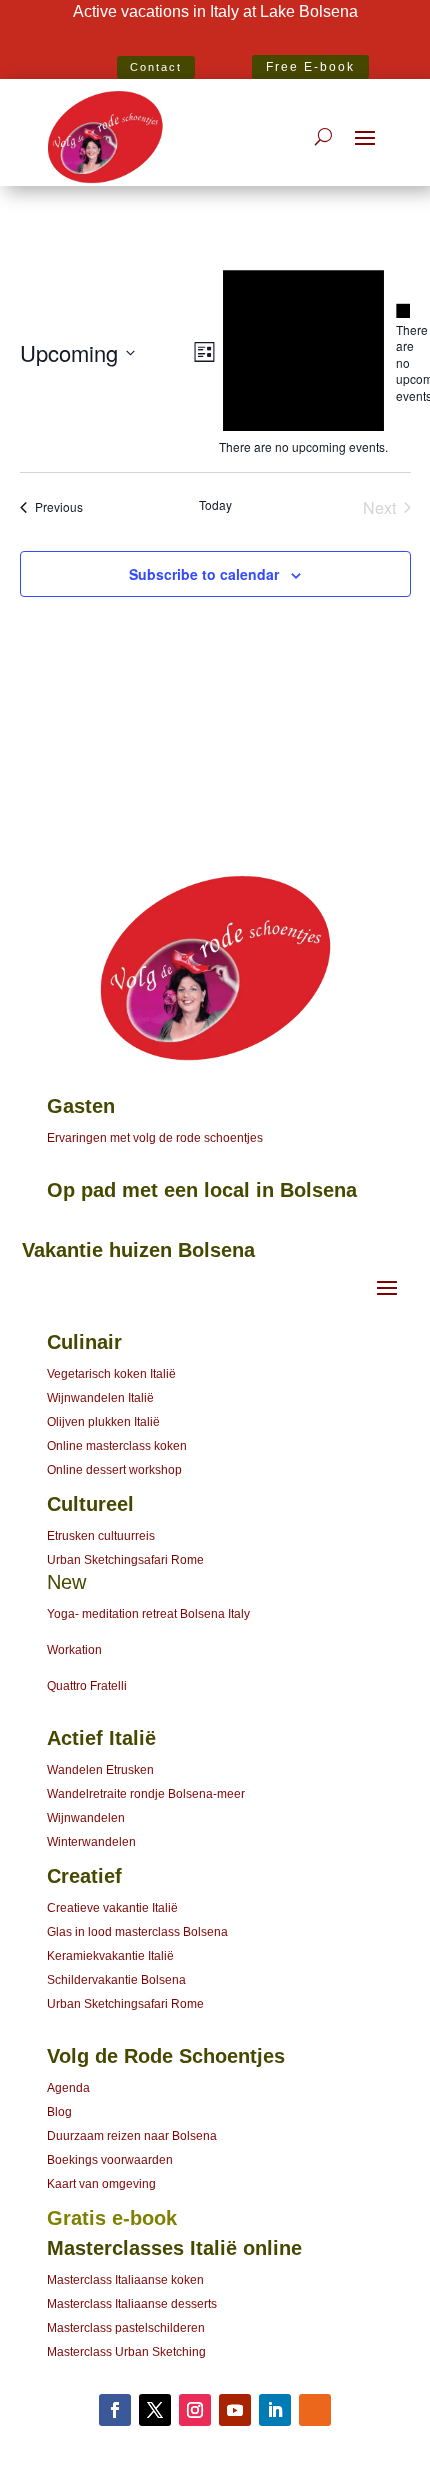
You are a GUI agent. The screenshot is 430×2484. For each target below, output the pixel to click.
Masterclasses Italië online (174, 2248)
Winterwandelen (91, 1842)
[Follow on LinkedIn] (275, 2410)
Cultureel (90, 1504)
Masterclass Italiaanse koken (125, 2280)
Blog (59, 2112)
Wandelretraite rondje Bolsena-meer (146, 1794)
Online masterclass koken (117, 1446)
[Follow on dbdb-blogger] (315, 2410)
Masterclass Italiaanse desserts (132, 2304)
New (66, 1582)
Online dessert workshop (114, 1470)
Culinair (84, 1342)
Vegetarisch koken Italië (111, 1374)
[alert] (403, 353)
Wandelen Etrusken (100, 1770)
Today (215, 505)
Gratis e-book (112, 2218)
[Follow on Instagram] (195, 2410)
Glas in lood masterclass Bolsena (137, 1932)
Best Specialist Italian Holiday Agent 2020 (215, 41)
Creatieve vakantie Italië (112, 1908)
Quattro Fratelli (87, 1686)
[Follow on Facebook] (115, 2410)
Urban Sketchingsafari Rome (125, 1560)
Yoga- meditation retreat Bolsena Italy (148, 1614)
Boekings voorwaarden (110, 2160)
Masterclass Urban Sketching (126, 2352)
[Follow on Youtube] (235, 2410)
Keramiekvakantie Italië (110, 1956)
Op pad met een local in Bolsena (202, 1190)
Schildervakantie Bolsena (116, 1980)
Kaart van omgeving (101, 2184)
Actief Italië (101, 1738)
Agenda (68, 2088)
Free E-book (310, 67)
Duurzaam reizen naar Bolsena (132, 2136)
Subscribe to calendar (204, 574)
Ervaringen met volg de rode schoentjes (155, 1138)
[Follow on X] (155, 2410)
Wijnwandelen (86, 1818)
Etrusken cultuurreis (101, 1536)
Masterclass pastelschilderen (126, 2328)
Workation (74, 1650)
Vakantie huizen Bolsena (138, 1250)
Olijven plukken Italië (103, 1422)
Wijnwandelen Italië (100, 1398)
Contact (156, 67)
